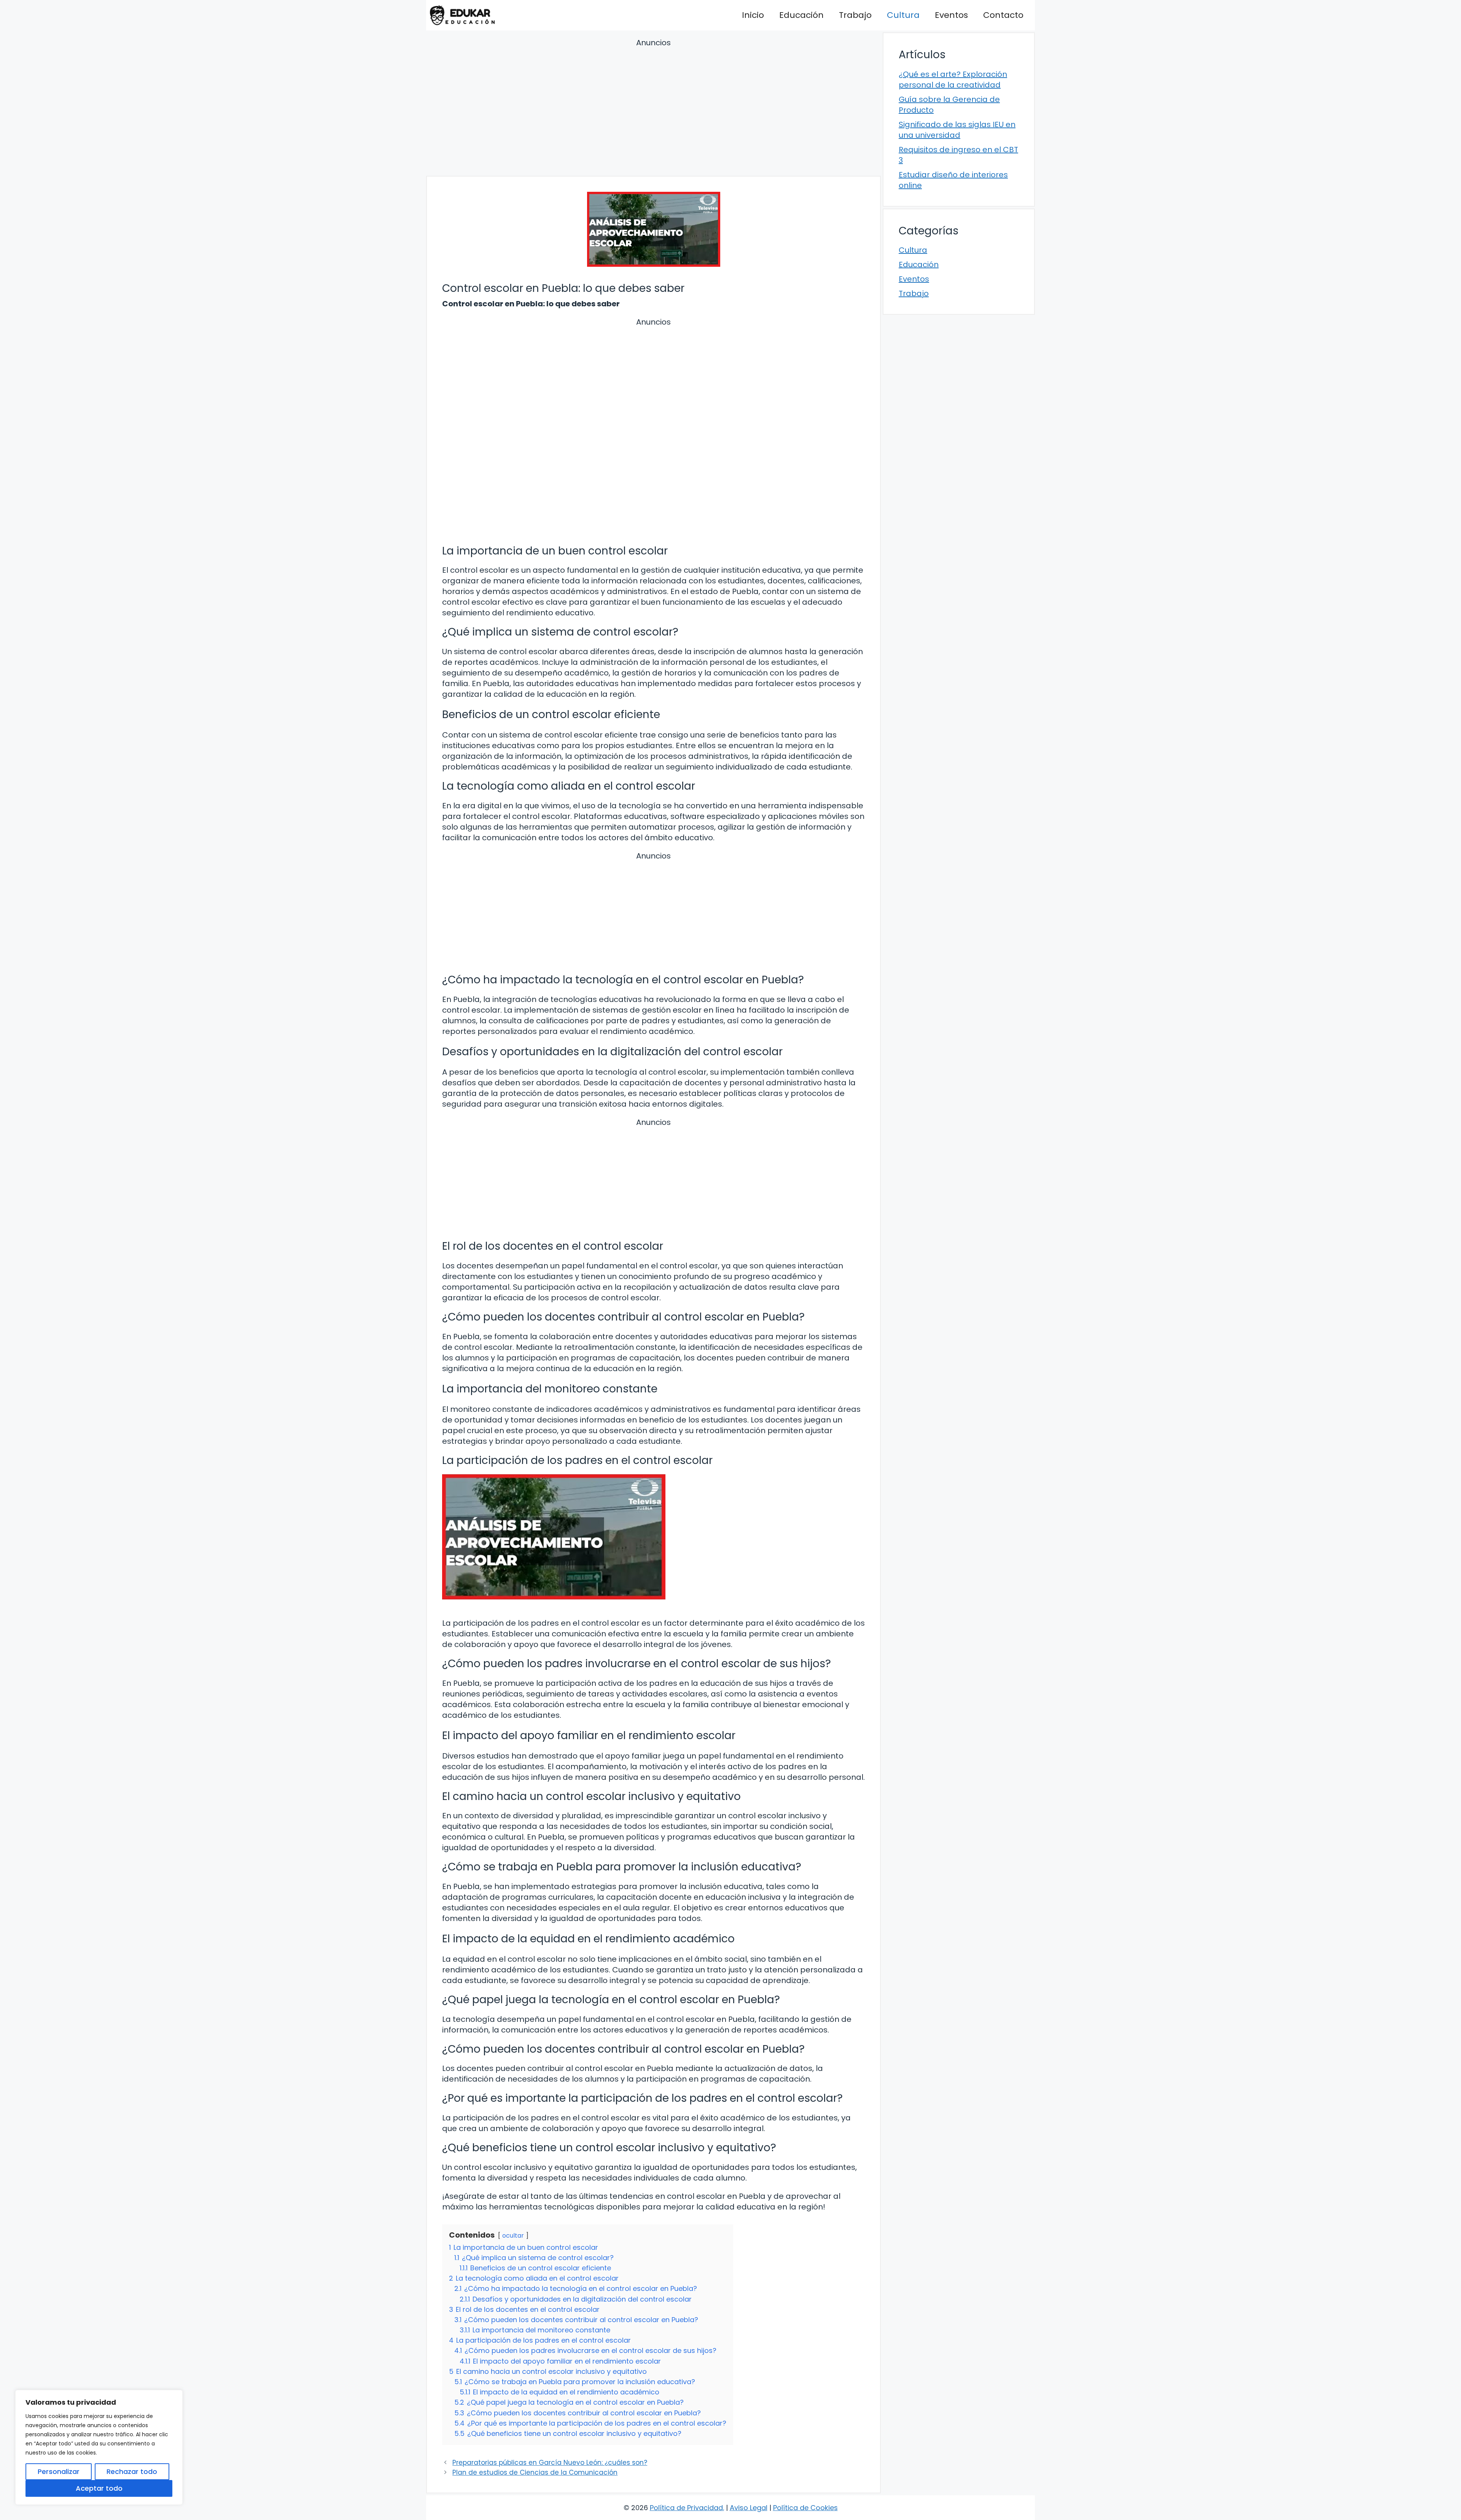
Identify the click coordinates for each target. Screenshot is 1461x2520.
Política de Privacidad (686, 2508)
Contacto (1003, 15)
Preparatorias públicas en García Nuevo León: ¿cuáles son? (550, 2463)
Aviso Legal (749, 2508)
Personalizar (59, 2471)
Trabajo (855, 15)
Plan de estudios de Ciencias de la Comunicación (535, 2472)
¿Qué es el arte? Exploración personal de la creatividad (953, 80)
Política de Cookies (805, 2508)
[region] (99, 2447)
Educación (801, 15)
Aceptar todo (99, 2488)
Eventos (951, 15)
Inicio (753, 15)
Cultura (903, 15)
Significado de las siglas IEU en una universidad (957, 130)
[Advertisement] (653, 108)
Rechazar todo (132, 2471)
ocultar (513, 2236)
